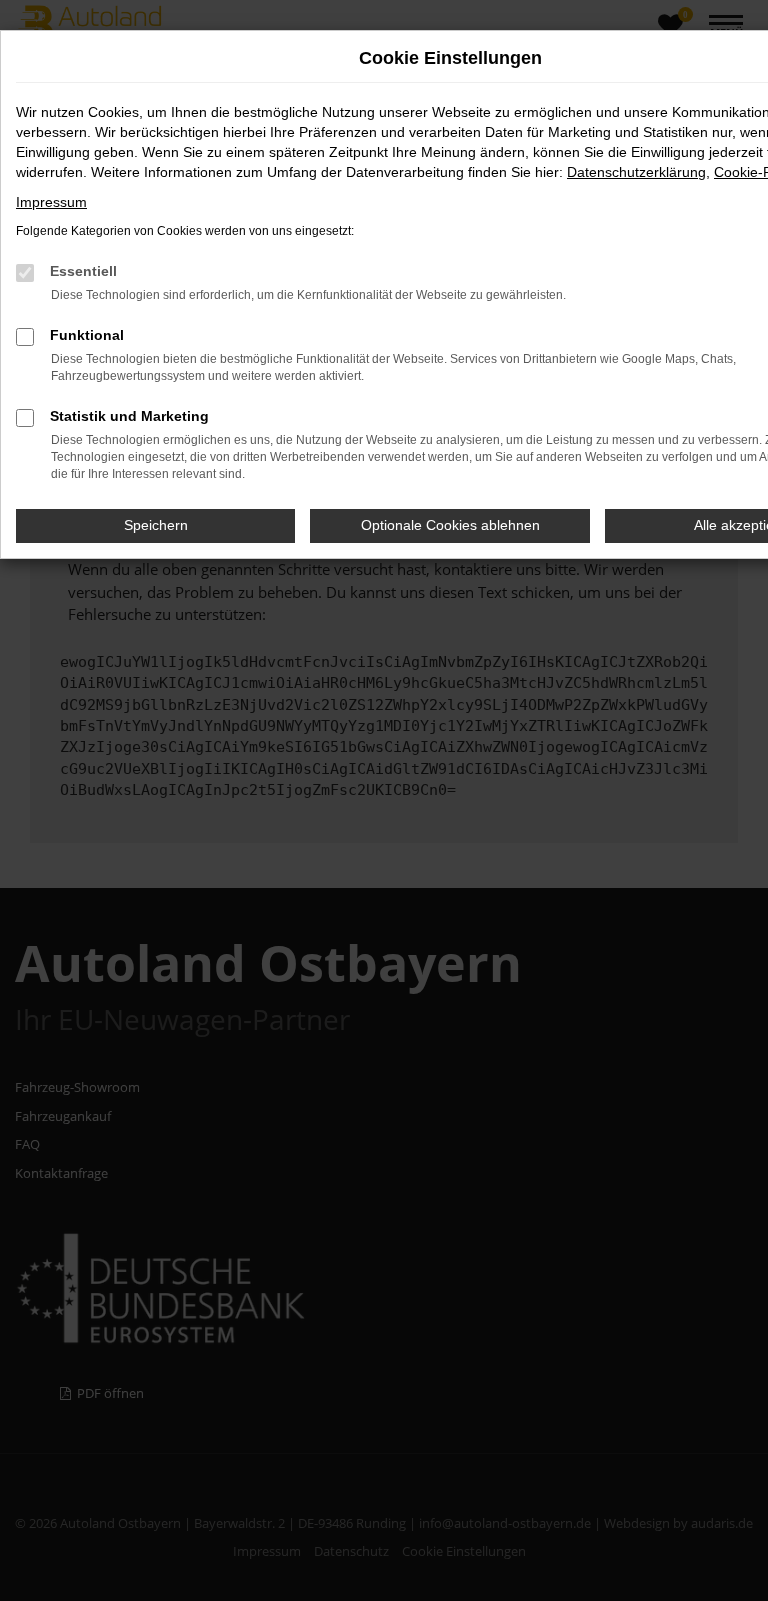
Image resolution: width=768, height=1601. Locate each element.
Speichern (156, 525)
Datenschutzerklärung (636, 172)
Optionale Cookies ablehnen (450, 525)
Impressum (51, 202)
